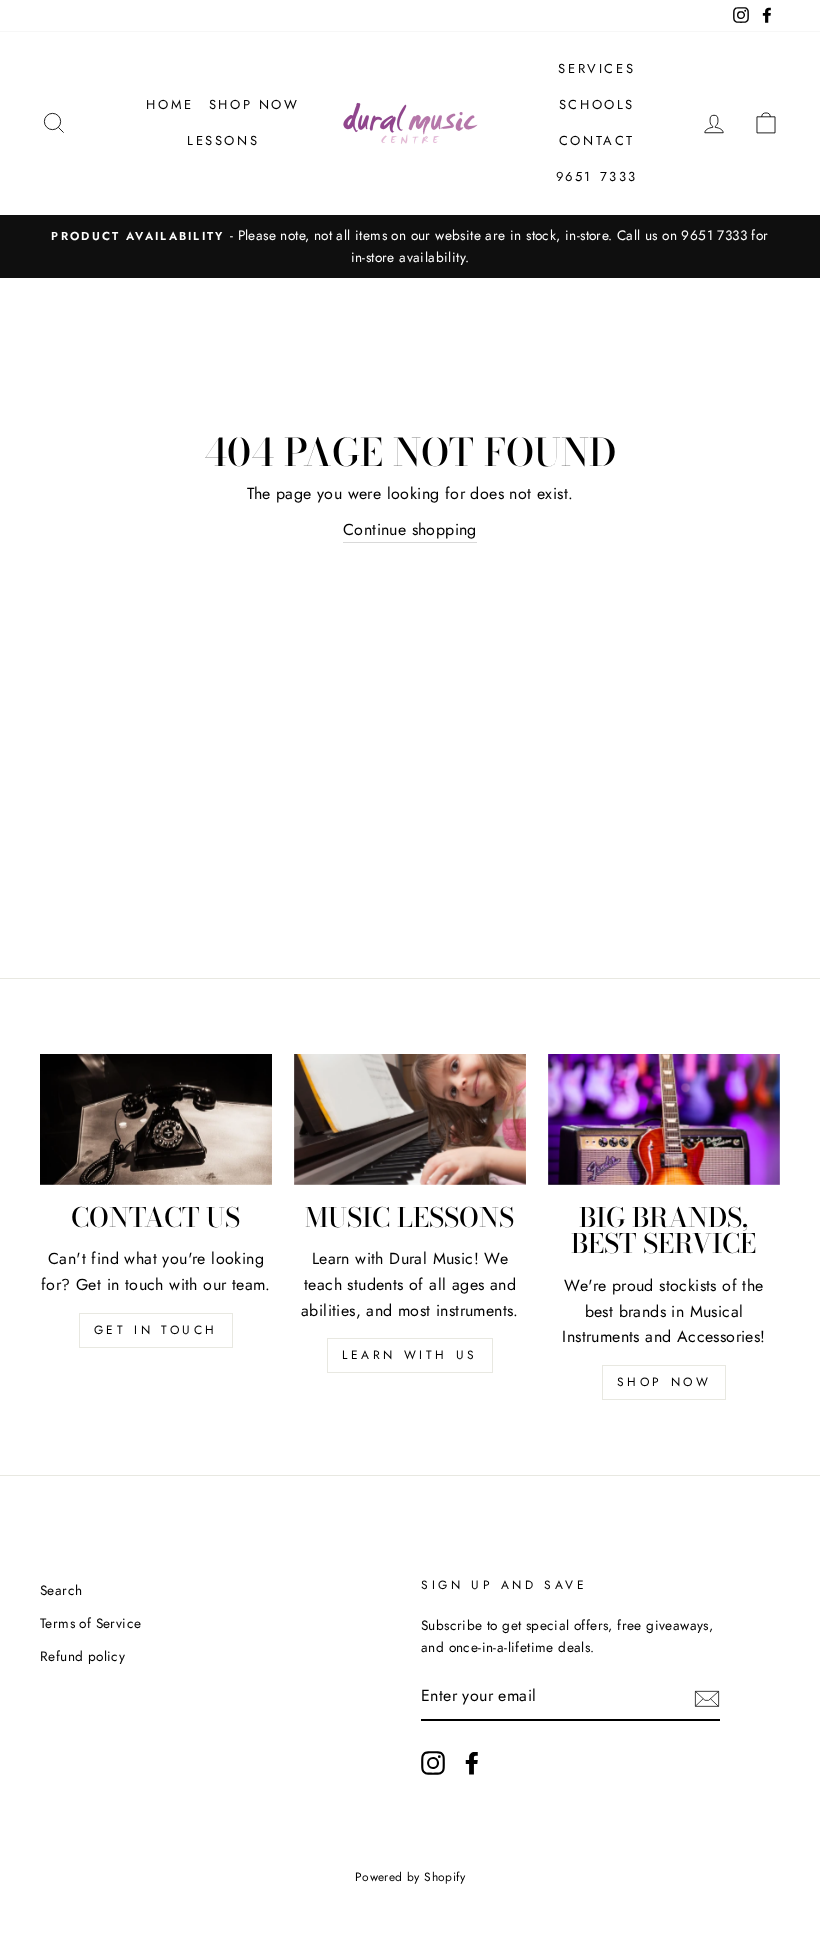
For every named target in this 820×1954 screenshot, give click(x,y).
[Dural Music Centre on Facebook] (472, 1763)
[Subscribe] (707, 1697)
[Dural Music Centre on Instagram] (433, 1763)
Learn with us (410, 1355)
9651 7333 (597, 176)
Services (596, 68)
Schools (597, 104)
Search (61, 1590)
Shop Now (254, 104)
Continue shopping (410, 529)
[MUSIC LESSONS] (410, 1119)
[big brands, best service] (664, 1119)
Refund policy (82, 1656)
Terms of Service (90, 1623)
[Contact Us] (156, 1119)
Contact (597, 140)
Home (169, 104)
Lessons (223, 140)
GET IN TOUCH (156, 1330)
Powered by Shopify (410, 1877)
